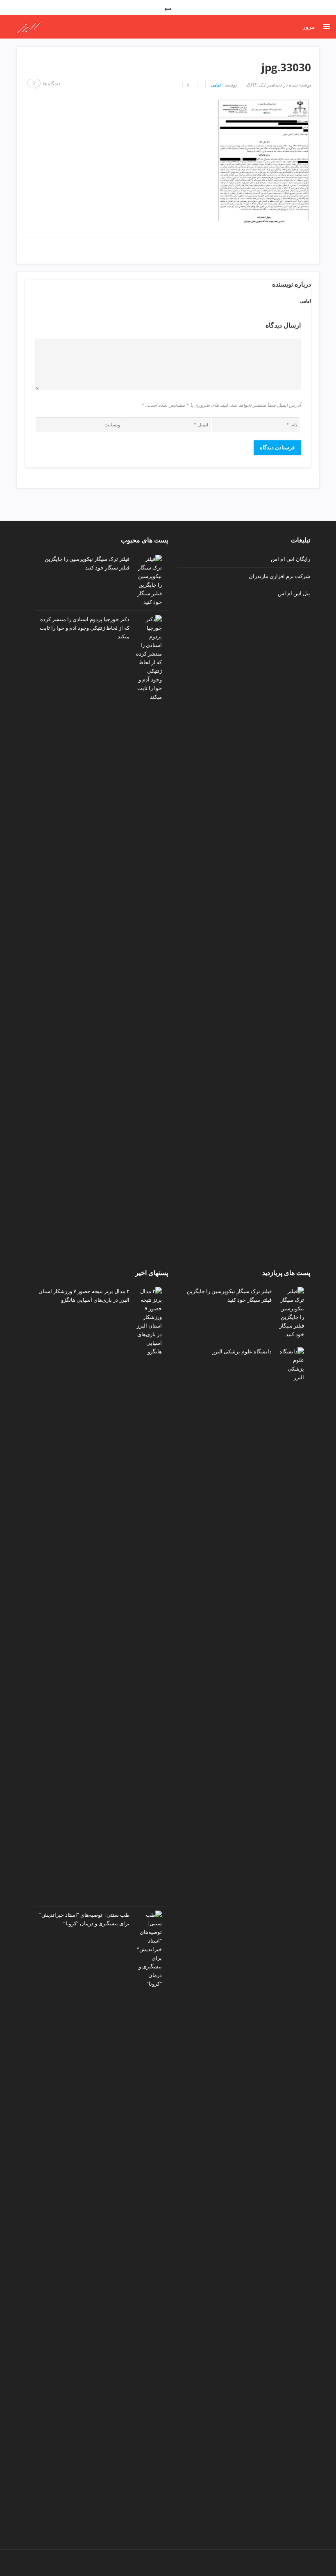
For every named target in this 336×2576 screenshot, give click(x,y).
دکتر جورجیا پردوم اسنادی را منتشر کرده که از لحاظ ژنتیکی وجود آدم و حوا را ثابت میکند (85, 628)
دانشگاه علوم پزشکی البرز (242, 1351)
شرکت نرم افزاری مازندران (279, 576)
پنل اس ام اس (294, 593)
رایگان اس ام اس (291, 559)
